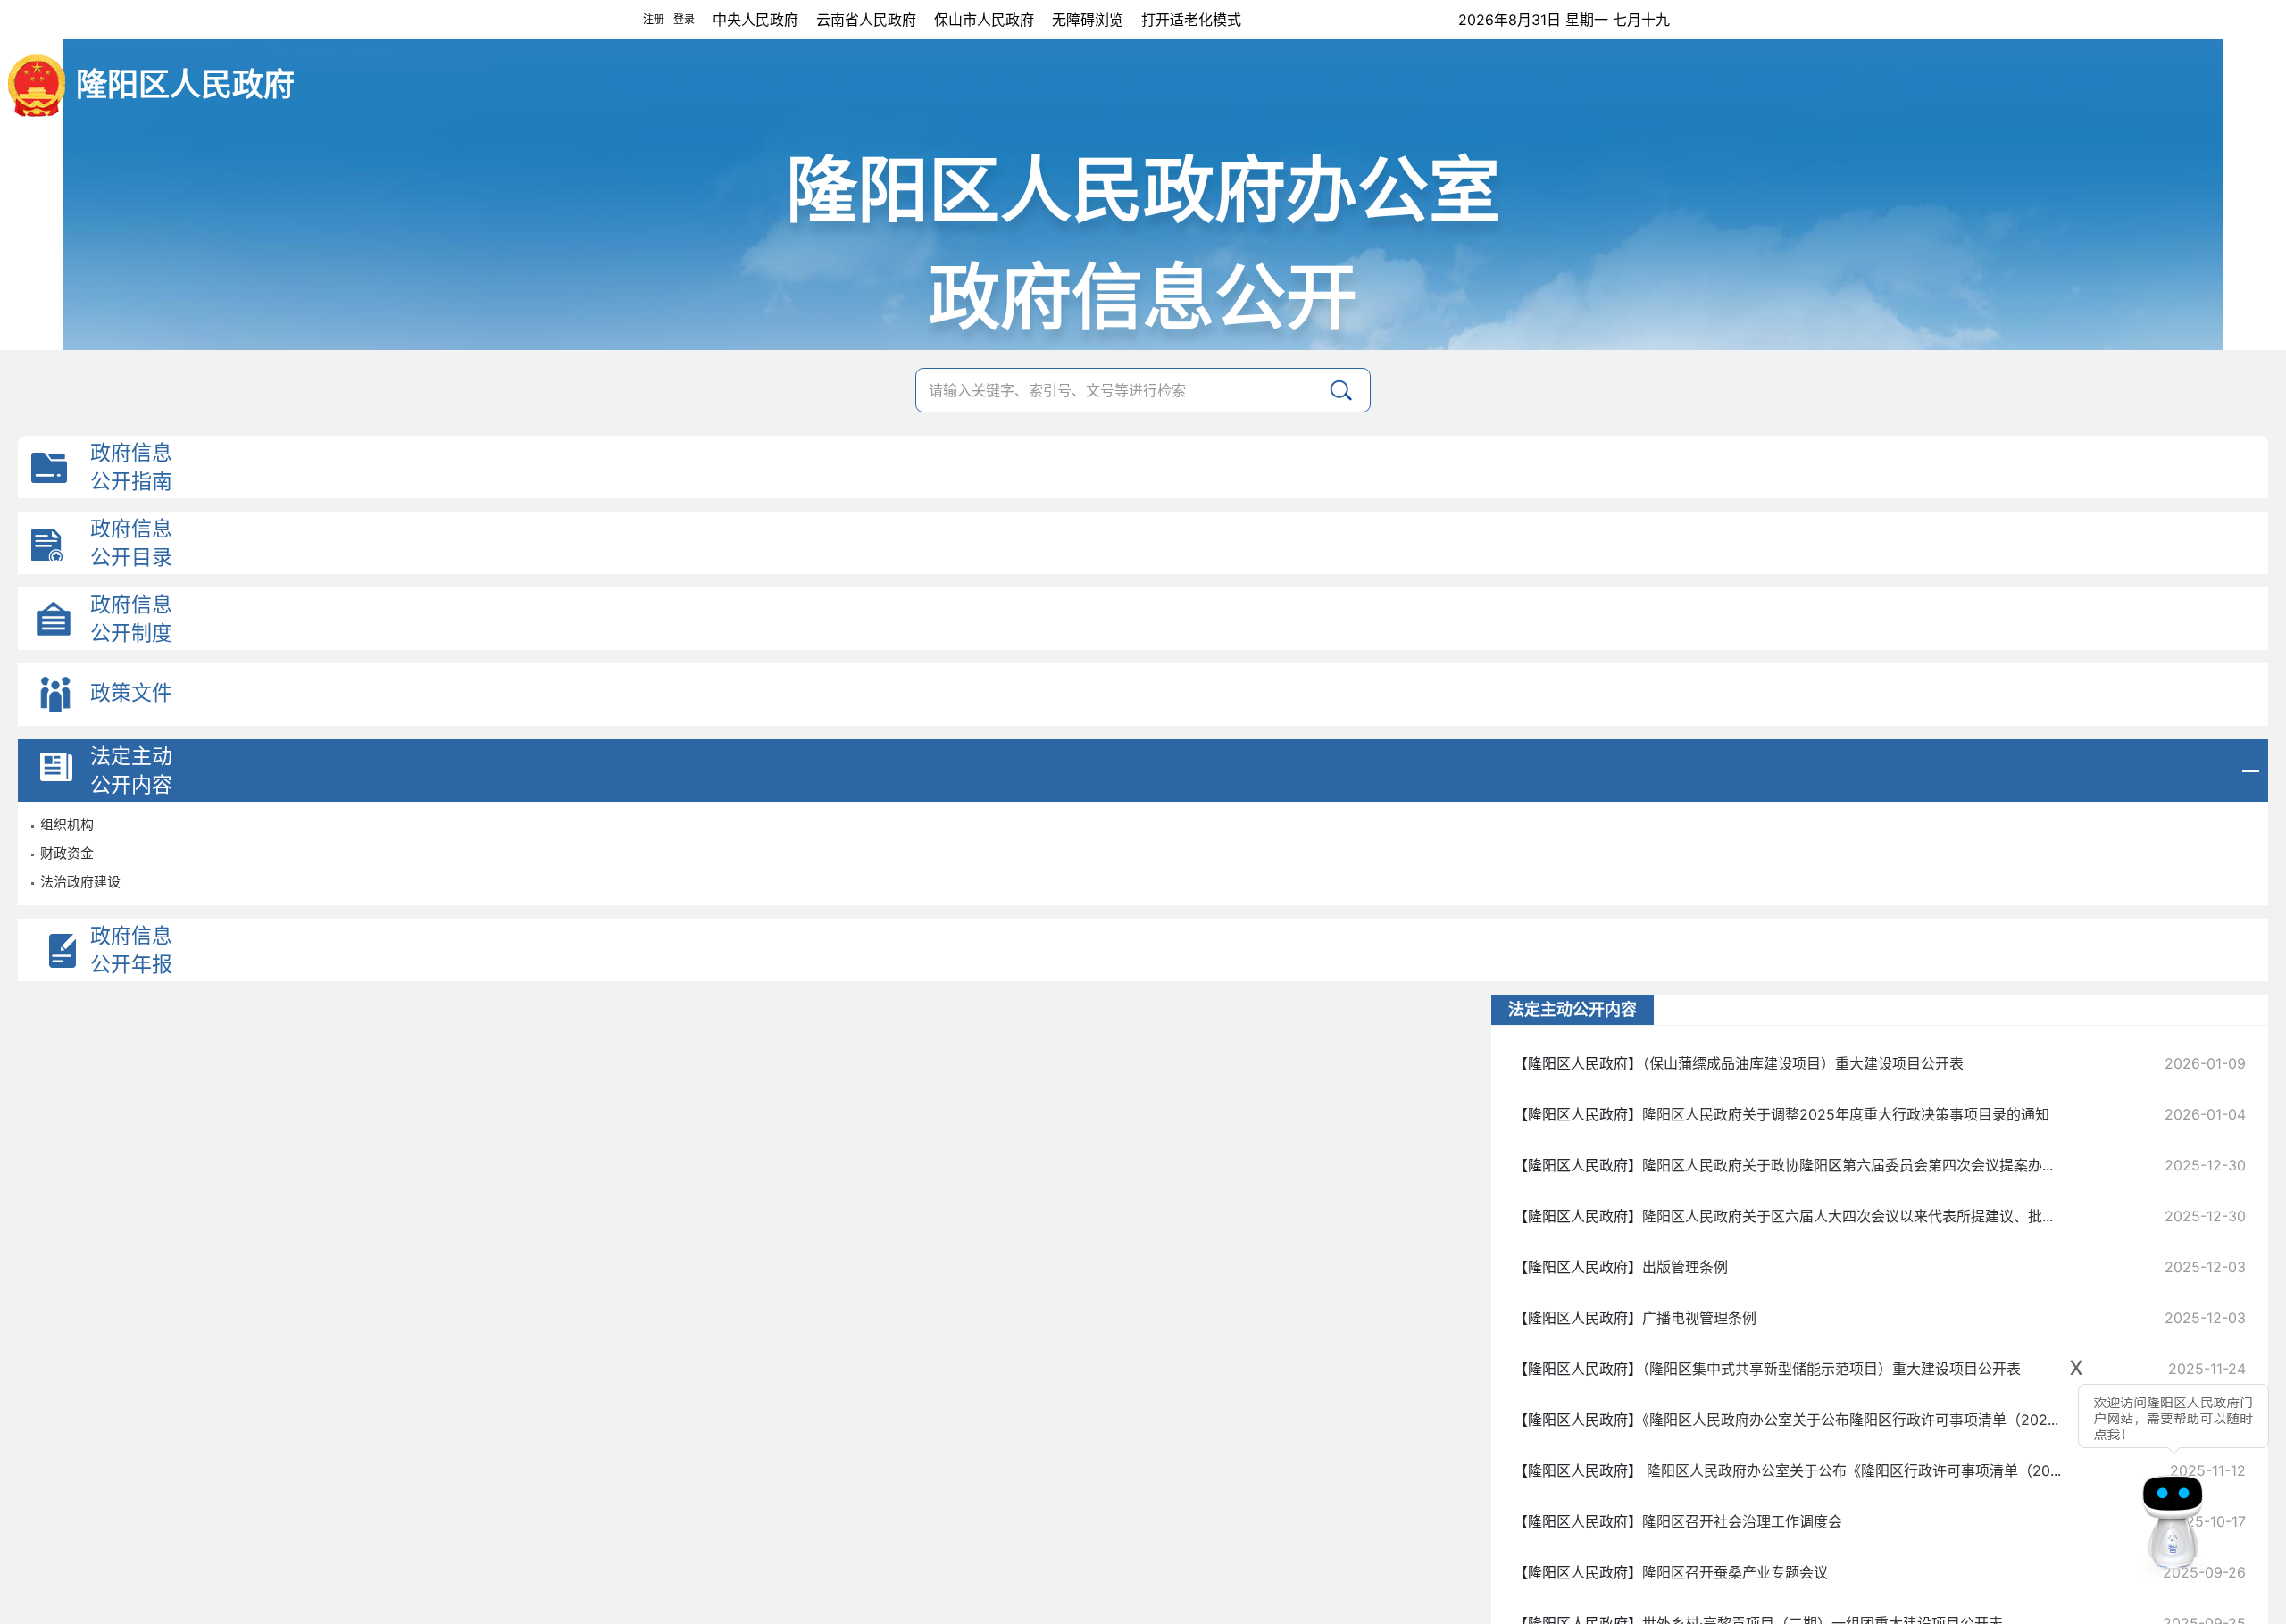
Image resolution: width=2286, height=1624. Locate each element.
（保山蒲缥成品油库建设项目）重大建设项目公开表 (1803, 1063)
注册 (654, 19)
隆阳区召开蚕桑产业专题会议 (1735, 1572)
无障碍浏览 (1088, 20)
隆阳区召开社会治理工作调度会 (1742, 1521)
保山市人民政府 (984, 20)
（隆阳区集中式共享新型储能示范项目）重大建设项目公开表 (1831, 1369)
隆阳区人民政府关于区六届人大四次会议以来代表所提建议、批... (1848, 1216)
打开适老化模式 (1191, 20)
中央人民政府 (755, 20)
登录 (684, 19)
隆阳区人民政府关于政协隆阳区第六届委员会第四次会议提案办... (1848, 1165)
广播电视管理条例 (1699, 1318)
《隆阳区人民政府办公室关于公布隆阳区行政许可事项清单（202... (1850, 1420)
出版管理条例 (1685, 1267)
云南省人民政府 (866, 20)
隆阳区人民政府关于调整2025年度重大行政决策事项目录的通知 (1846, 1114)
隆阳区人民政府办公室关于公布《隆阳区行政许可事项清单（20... (1852, 1470)
